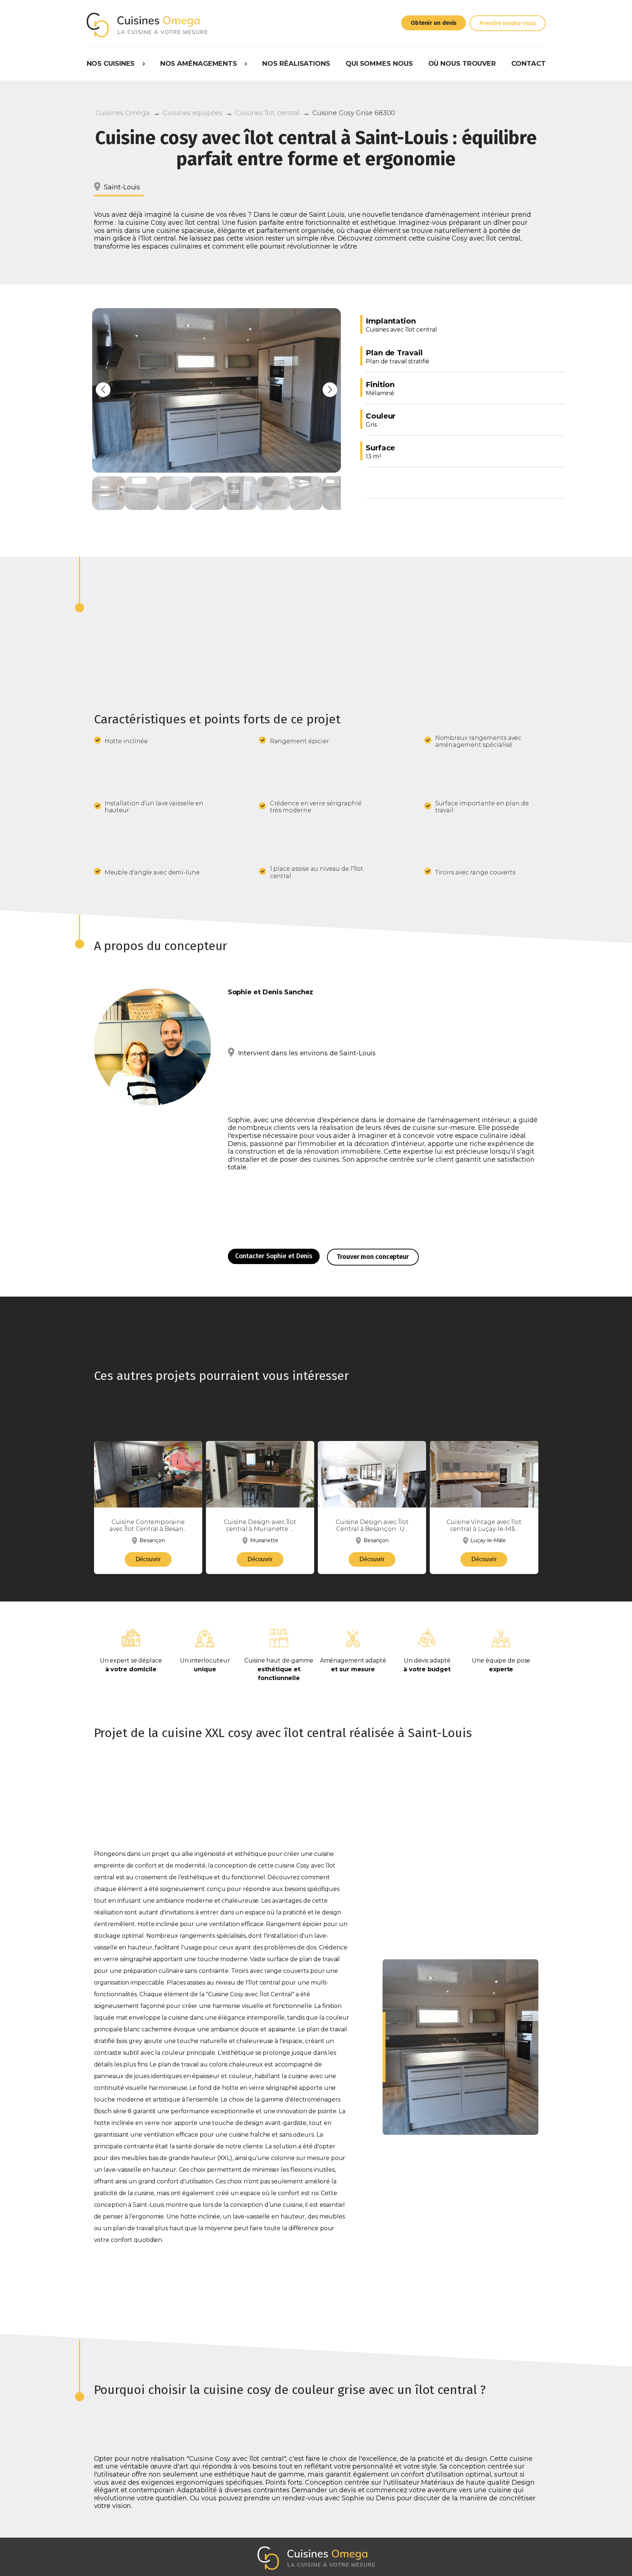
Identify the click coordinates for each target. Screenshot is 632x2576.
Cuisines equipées (193, 113)
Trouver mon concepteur (373, 1257)
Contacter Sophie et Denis (274, 1256)
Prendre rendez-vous (507, 23)
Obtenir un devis (434, 23)
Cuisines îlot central (267, 113)
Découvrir (148, 1559)
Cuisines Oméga (123, 113)
